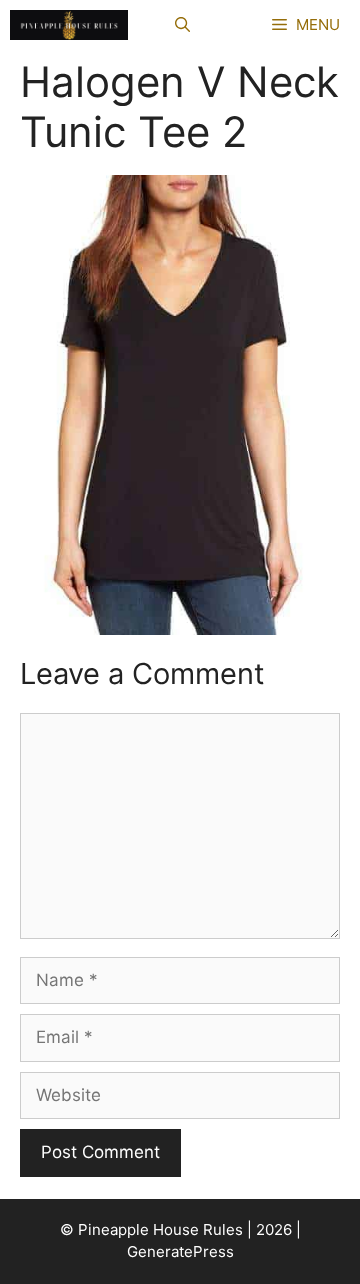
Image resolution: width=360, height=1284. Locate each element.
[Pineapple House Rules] (69, 25)
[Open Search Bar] (182, 25)
